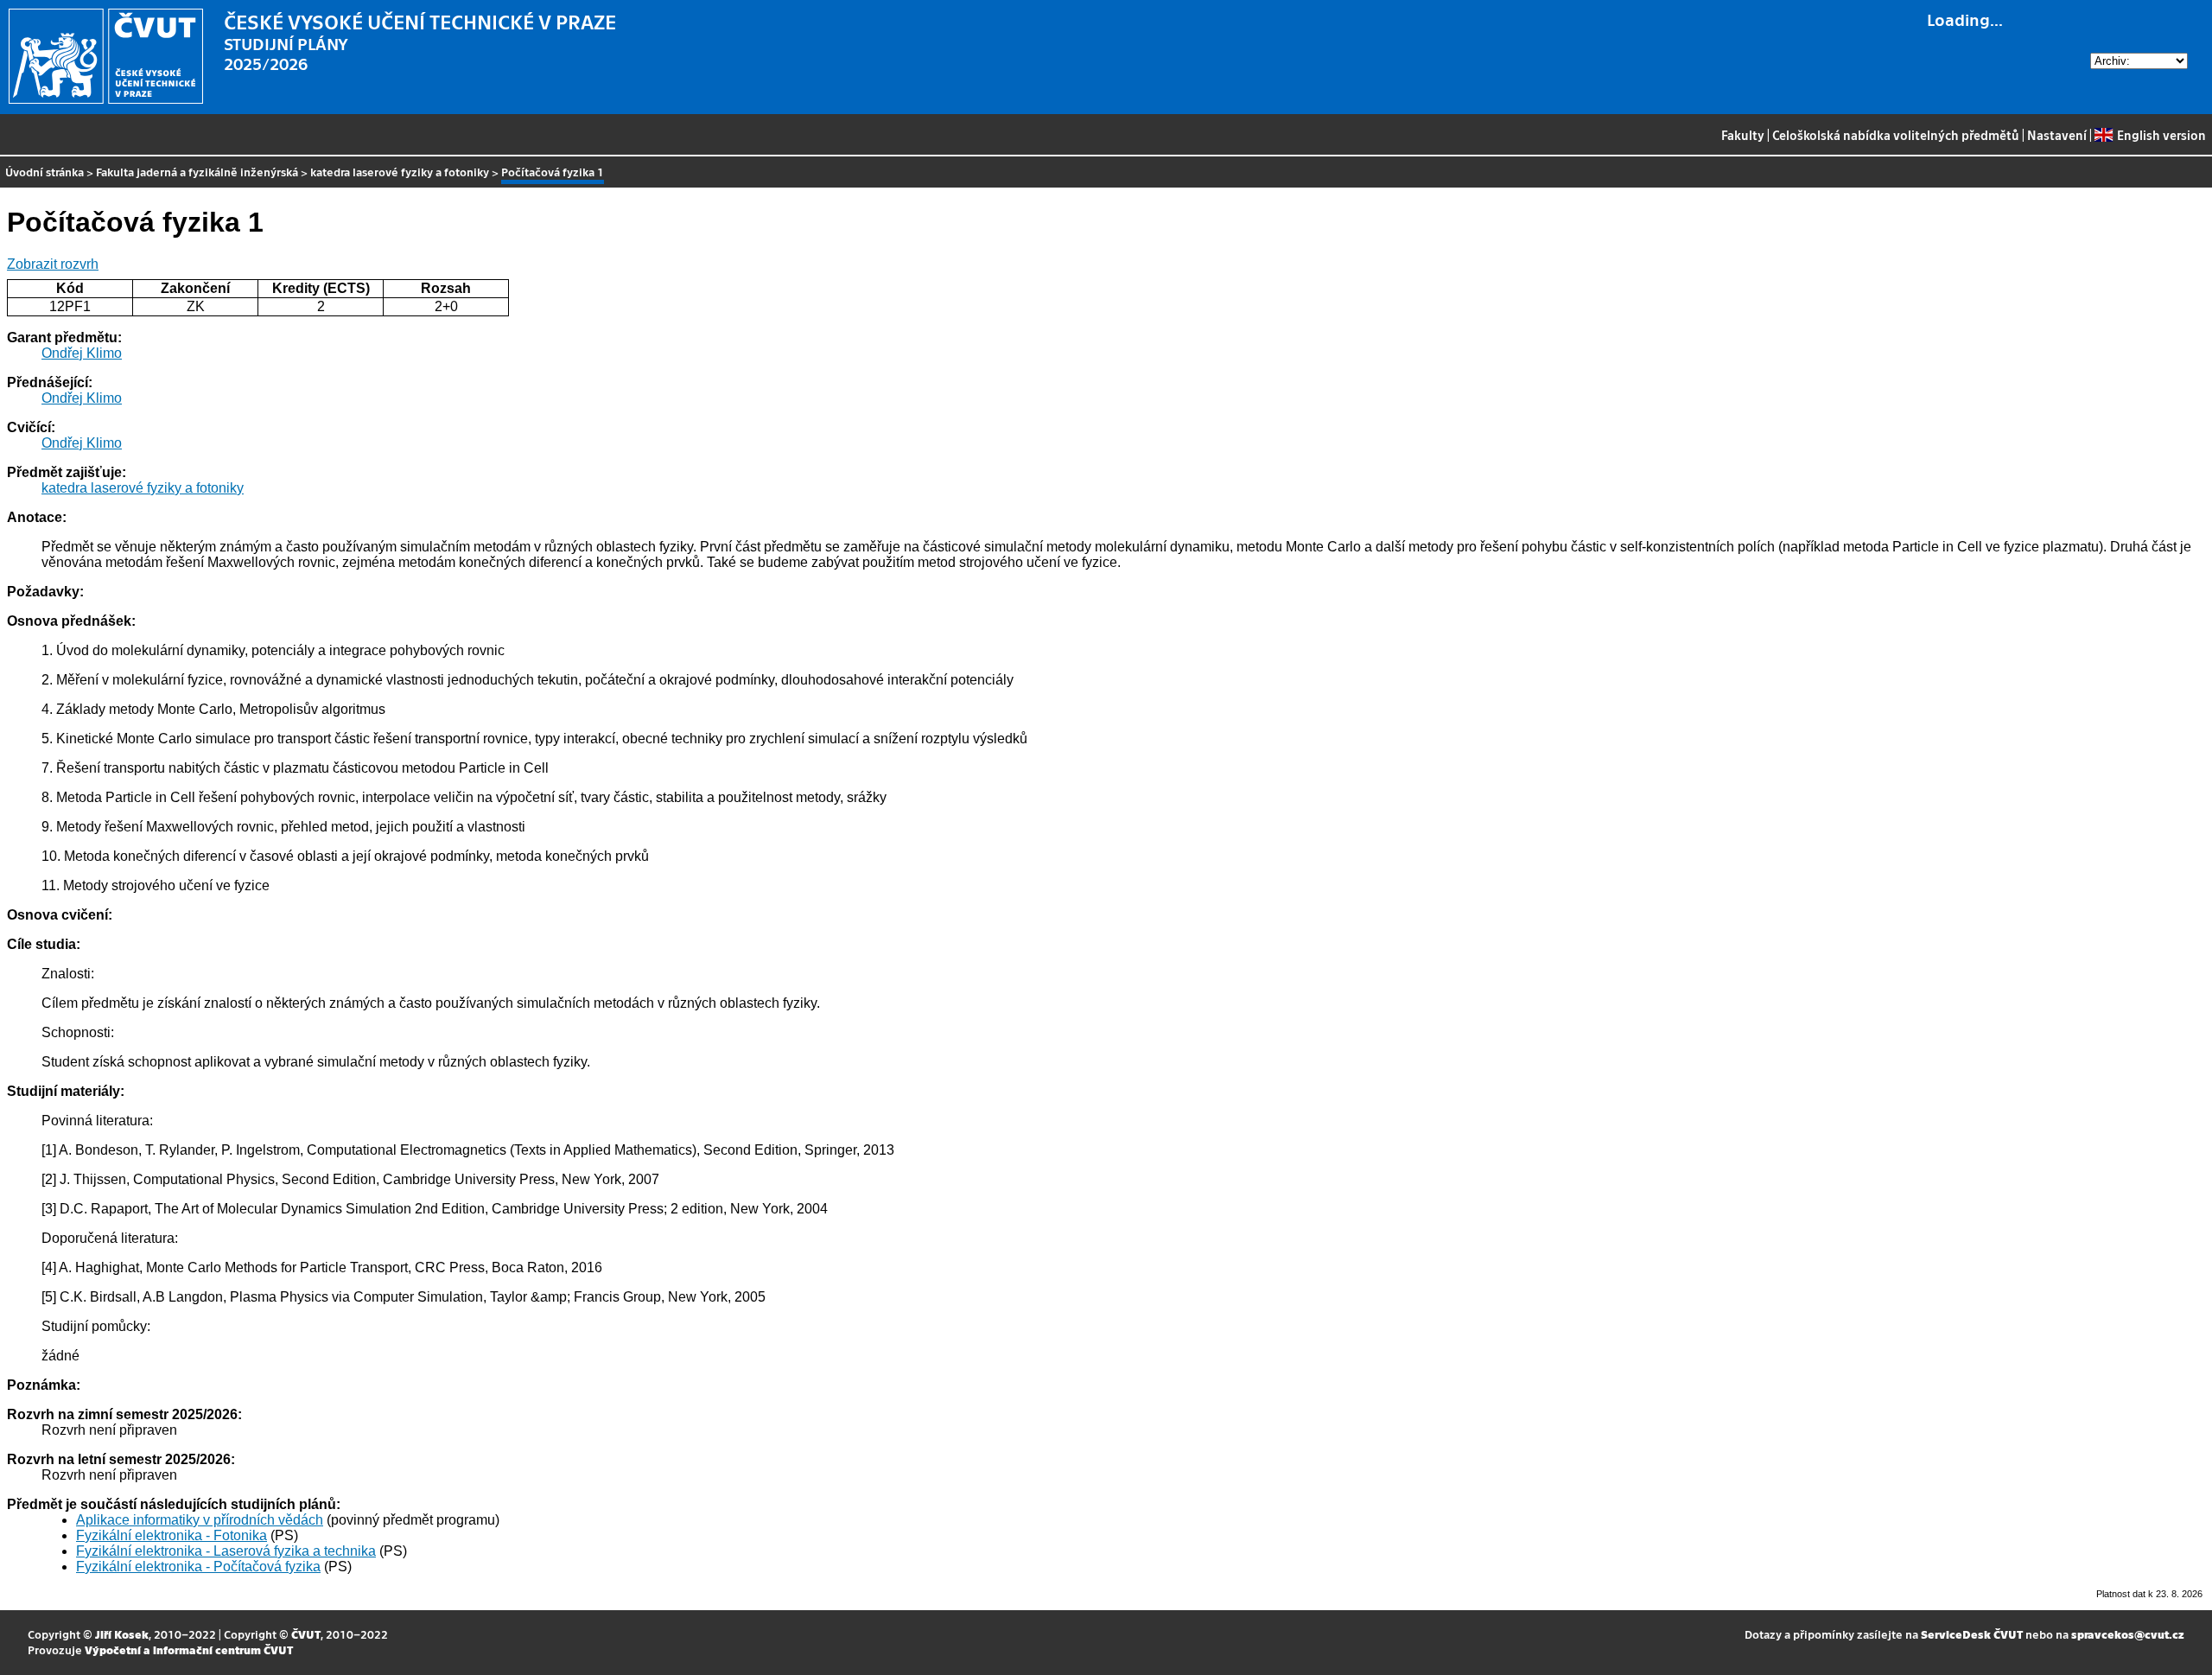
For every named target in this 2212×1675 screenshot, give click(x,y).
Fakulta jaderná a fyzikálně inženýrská (197, 172)
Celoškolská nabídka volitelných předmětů (1896, 135)
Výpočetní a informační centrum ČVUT (189, 1650)
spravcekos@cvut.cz (2128, 1634)
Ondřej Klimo (82, 353)
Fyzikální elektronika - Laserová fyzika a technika (226, 1551)
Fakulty (1743, 135)
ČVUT (306, 1634)
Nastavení (2057, 135)
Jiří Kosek (122, 1634)
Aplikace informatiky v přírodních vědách (200, 1520)
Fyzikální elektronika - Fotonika (172, 1535)
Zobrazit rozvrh (53, 264)
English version (2161, 135)
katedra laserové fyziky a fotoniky (400, 172)
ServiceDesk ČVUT (1972, 1634)
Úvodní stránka (44, 172)
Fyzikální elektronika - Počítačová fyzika (198, 1567)
